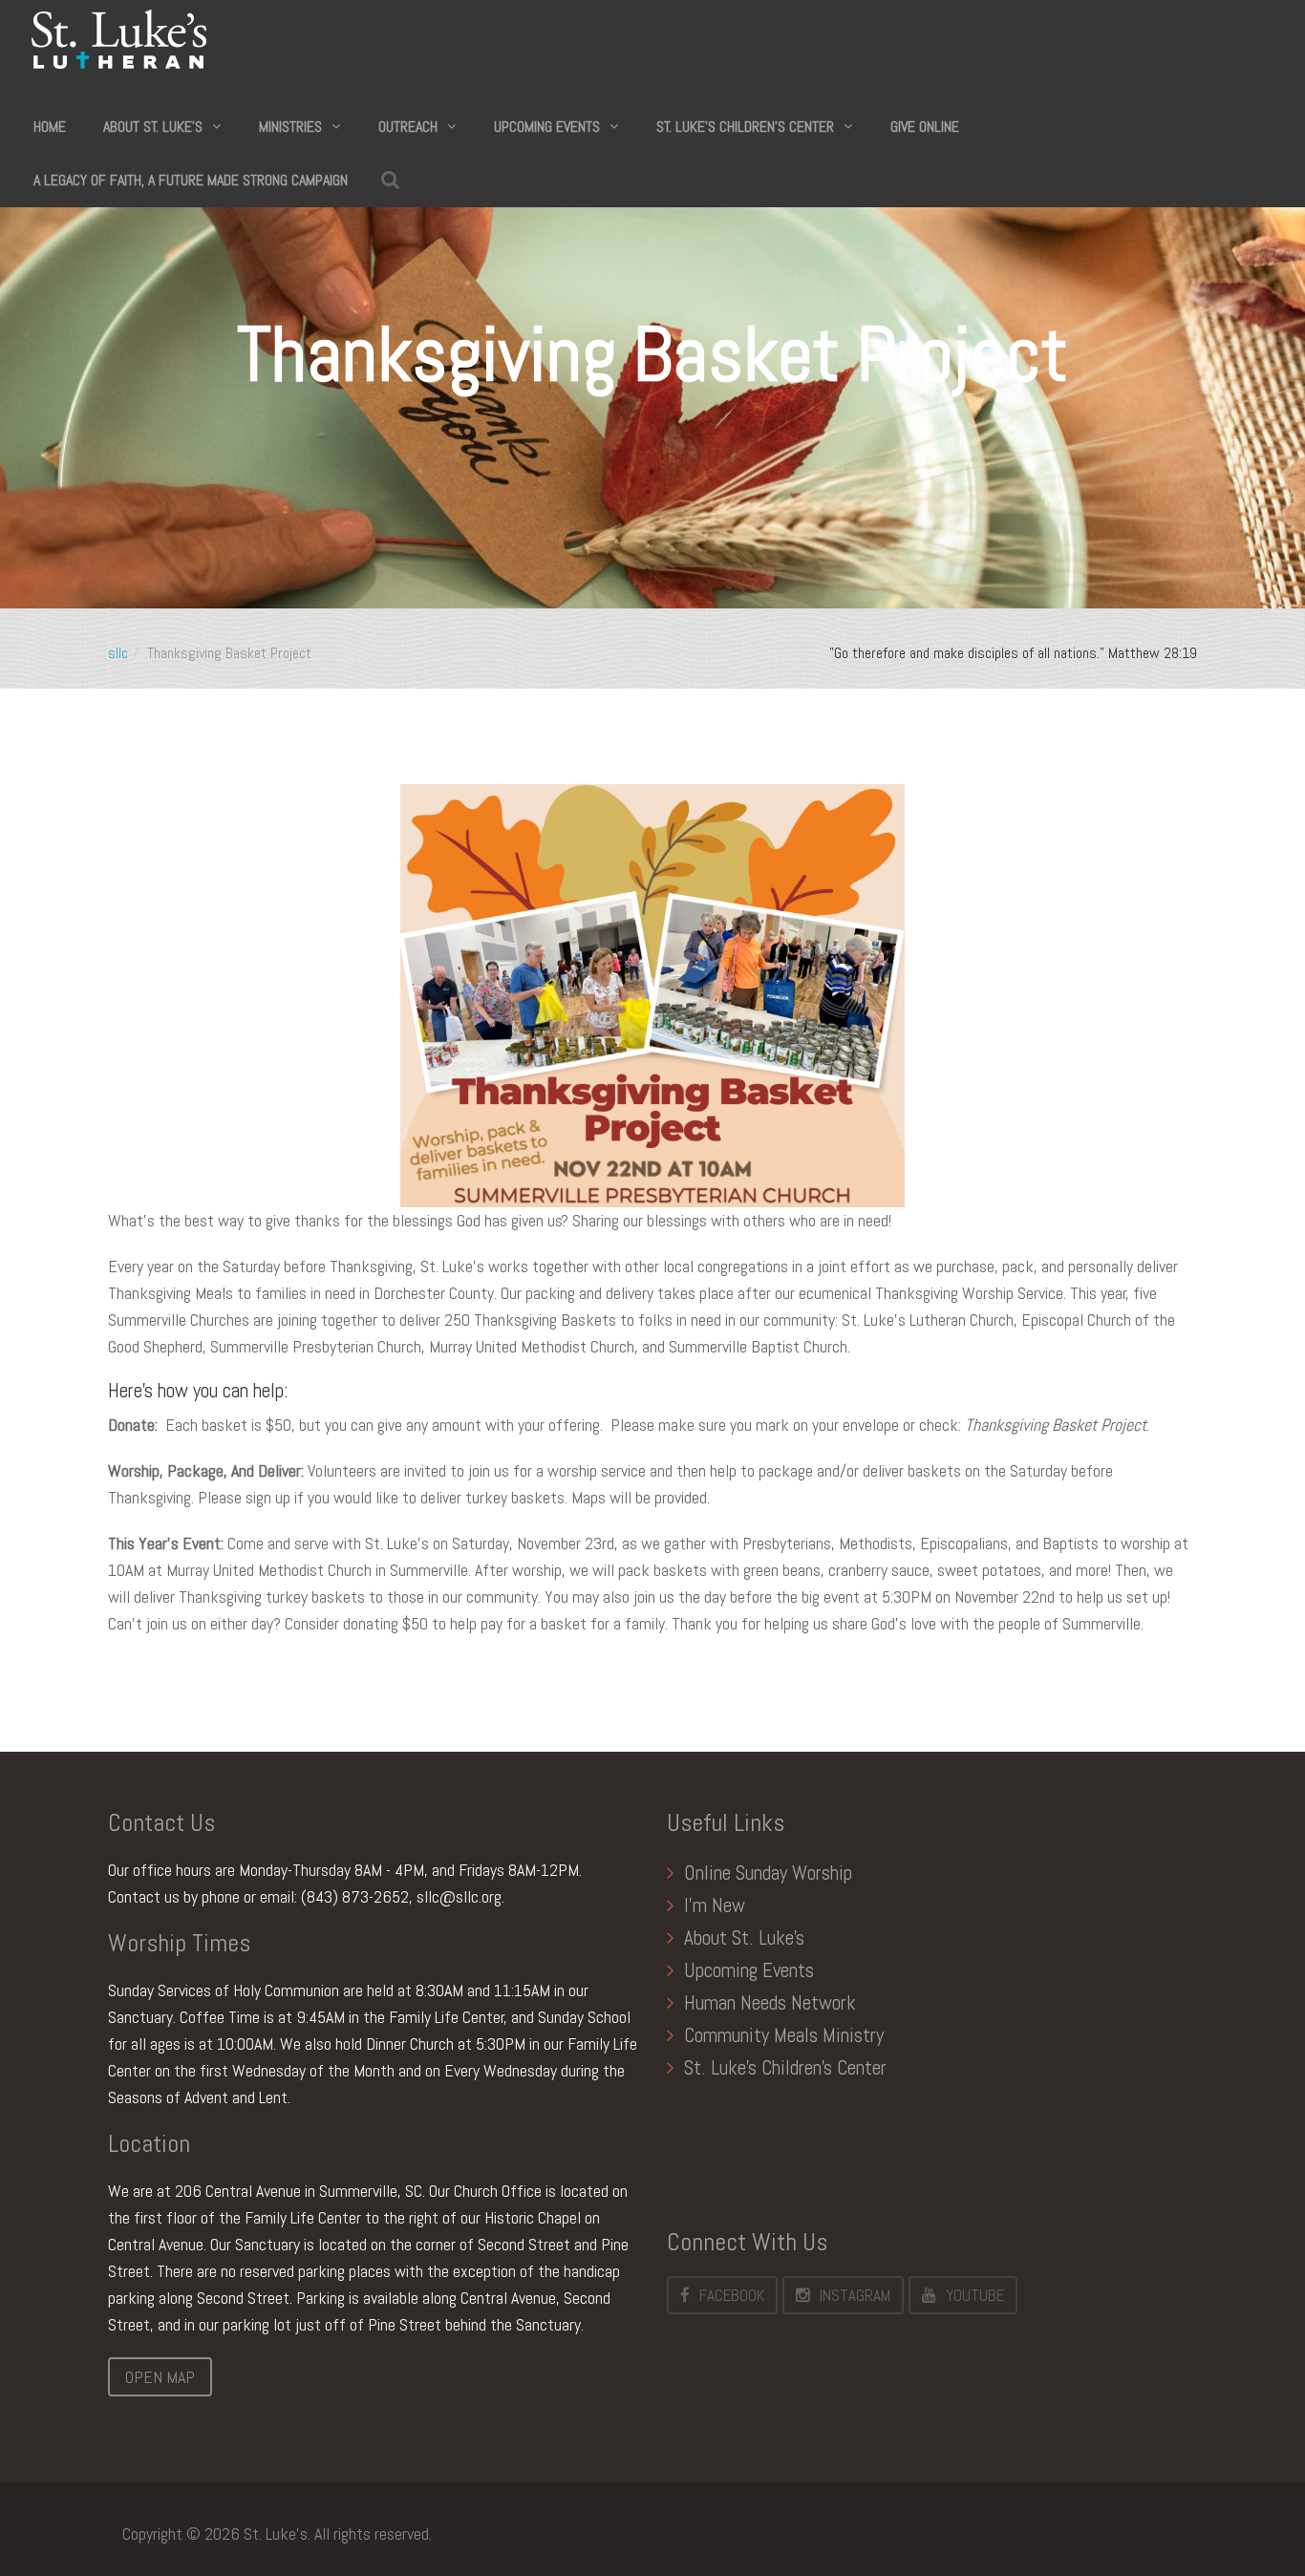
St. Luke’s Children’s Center (745, 127)
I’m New (715, 1905)
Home (50, 127)
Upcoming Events (547, 127)
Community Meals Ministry (784, 2035)
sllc (118, 653)
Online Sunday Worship (768, 1873)
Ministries (290, 127)
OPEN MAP (160, 2377)
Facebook (732, 2295)
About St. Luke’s (153, 127)
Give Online (925, 127)
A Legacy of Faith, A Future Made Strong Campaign (191, 180)
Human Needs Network (770, 2002)
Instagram (855, 2295)
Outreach (408, 127)
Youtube (975, 2295)
